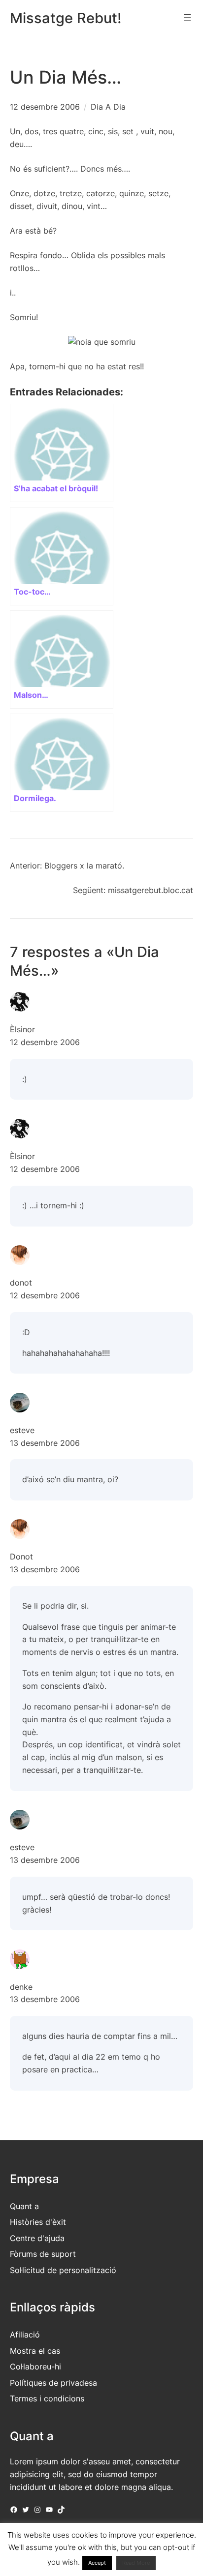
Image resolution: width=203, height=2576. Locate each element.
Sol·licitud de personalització (63, 2270)
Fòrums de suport (43, 2254)
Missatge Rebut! (66, 18)
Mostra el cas (35, 2351)
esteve (22, 1430)
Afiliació (25, 2335)
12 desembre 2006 (45, 1042)
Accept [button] (97, 2563)
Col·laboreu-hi (35, 2366)
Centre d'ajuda (37, 2238)
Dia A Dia (108, 107)
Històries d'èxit (38, 2222)
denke (21, 1987)
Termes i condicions (47, 2398)
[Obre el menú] (187, 18)
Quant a (24, 2206)
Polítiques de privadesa (53, 2383)
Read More (136, 2563)
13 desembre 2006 (45, 1443)
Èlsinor (22, 1029)
